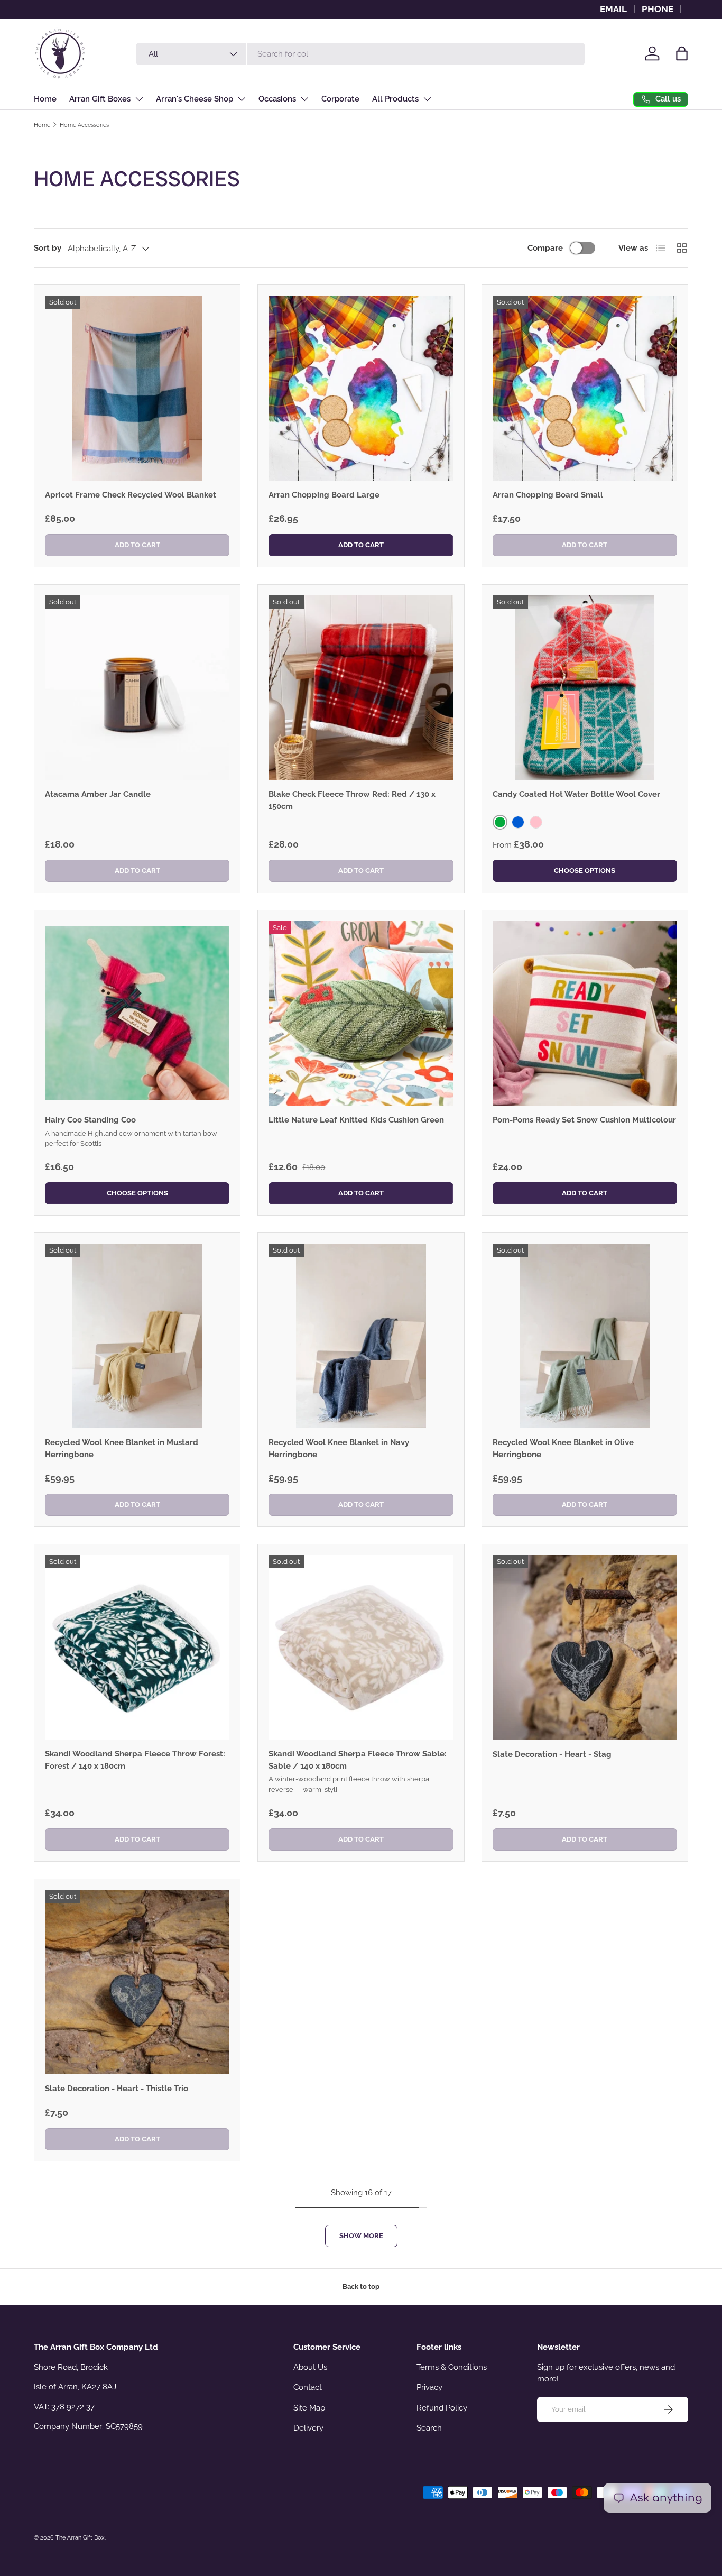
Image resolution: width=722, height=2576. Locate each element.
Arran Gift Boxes (100, 99)
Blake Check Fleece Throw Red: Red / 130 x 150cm (352, 800)
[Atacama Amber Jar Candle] (137, 688)
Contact (308, 2387)
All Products (395, 99)
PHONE (658, 9)
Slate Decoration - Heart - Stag (552, 1754)
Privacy (429, 2387)
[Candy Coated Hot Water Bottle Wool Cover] (585, 688)
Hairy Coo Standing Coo (90, 1120)
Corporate (340, 99)
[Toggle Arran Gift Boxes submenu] (139, 99)
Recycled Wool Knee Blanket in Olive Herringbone (563, 1448)
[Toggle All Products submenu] (427, 99)
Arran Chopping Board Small (548, 495)
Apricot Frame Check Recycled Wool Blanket (131, 495)
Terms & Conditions (452, 2367)
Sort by (48, 248)
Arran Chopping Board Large (324, 495)
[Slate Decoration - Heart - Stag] (585, 1647)
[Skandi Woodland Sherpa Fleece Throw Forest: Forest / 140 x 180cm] (137, 1647)
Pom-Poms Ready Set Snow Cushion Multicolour (584, 1120)
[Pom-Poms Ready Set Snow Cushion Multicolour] (585, 1013)
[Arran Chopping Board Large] (361, 388)
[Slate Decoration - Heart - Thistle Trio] (137, 1982)
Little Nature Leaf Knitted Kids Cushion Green (356, 1120)
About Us (310, 2367)
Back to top (361, 2287)
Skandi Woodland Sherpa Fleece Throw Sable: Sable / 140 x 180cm (358, 1760)
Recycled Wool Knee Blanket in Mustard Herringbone (122, 1448)
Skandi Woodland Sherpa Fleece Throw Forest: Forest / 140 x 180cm (135, 1760)
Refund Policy (442, 2408)
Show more (361, 2236)
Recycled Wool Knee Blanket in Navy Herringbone (339, 1448)
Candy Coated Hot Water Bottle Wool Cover (576, 794)
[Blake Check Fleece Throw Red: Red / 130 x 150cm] (361, 688)
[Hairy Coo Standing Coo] (137, 1013)
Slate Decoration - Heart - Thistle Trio (117, 2089)
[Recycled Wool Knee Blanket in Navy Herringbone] (361, 1336)
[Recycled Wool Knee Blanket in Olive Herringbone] (585, 1336)
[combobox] (361, 54)
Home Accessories (84, 125)
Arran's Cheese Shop (195, 99)
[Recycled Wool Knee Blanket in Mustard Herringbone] (137, 1336)
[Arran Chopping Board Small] (585, 388)
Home (45, 99)
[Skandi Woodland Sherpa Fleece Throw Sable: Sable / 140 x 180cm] (361, 1647)
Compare (545, 248)
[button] (682, 53)
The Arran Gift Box (80, 2537)
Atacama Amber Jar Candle (98, 794)
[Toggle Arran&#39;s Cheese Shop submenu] (242, 99)
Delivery (308, 2428)
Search (429, 2428)
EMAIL (613, 9)
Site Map (309, 2408)
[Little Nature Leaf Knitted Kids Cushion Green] (361, 1013)
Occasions (277, 99)
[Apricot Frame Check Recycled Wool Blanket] (137, 388)
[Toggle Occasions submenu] (304, 99)
